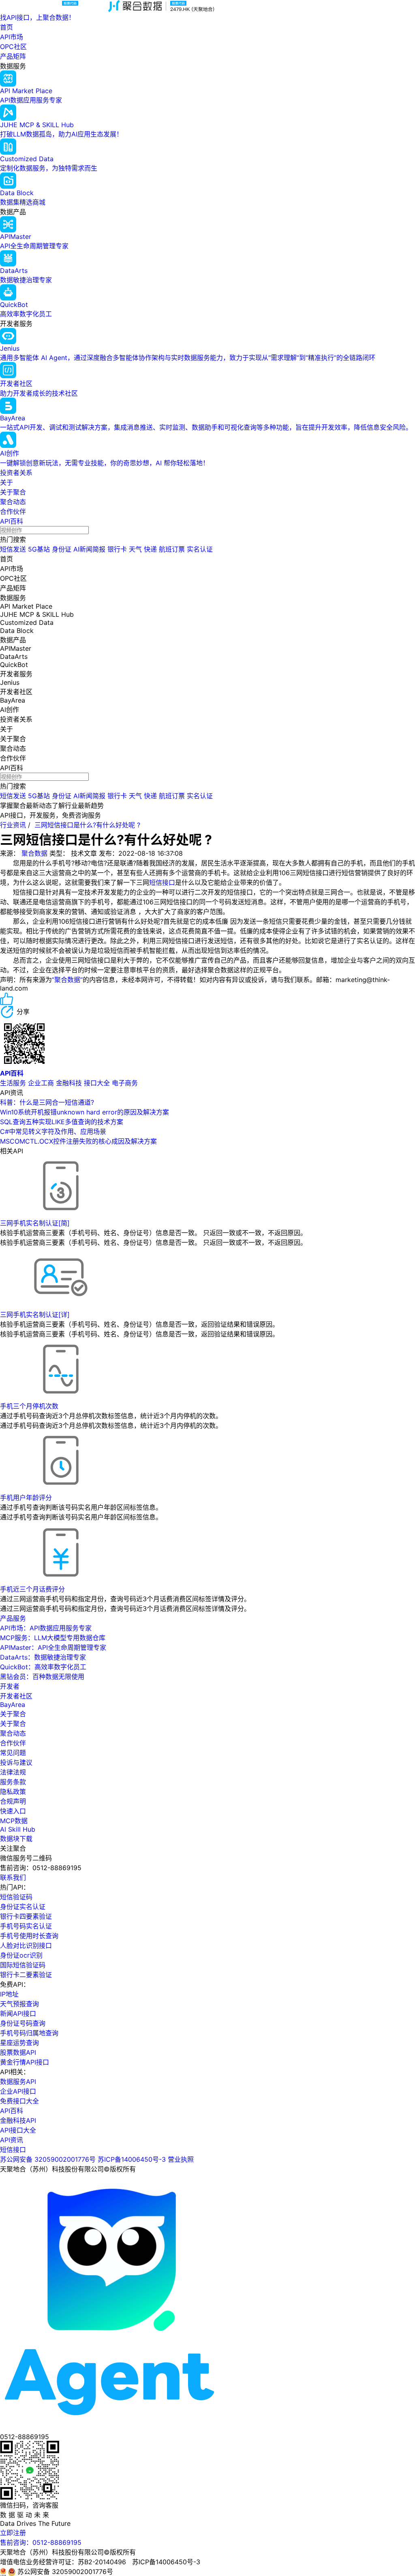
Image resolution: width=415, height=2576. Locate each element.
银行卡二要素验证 (26, 1975)
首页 (6, 27)
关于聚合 (13, 492)
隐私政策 (13, 1792)
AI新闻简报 (89, 549)
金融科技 (69, 1083)
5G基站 (39, 549)
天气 (135, 549)
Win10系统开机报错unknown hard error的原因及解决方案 (84, 1112)
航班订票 (172, 549)
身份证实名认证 (23, 1907)
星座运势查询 (19, 2043)
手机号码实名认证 (26, 1926)
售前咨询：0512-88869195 (41, 2542)
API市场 (12, 37)
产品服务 (13, 1618)
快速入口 (13, 1811)
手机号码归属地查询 (29, 2033)
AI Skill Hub (18, 1829)
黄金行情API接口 (25, 2062)
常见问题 (13, 1753)
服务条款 (13, 1782)
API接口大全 (18, 2130)
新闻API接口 (18, 2013)
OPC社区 (13, 47)
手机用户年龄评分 (26, 1498)
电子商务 (125, 1083)
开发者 (10, 1686)
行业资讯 (13, 825)
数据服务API (18, 2082)
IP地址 (9, 1994)
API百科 (12, 521)
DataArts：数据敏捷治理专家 (43, 1657)
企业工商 (41, 1083)
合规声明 (13, 1801)
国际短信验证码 (23, 1965)
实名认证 (200, 549)
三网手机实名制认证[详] (35, 1315)
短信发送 (13, 549)
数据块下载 (16, 1839)
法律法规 (13, 1772)
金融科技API (18, 2120)
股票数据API (18, 2052)
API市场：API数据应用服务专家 (46, 1628)
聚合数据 (34, 853)
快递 (150, 549)
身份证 (62, 549)
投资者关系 (16, 473)
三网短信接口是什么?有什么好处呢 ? (87, 825)
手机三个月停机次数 (29, 1406)
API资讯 (12, 2140)
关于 (6, 482)
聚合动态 (13, 502)
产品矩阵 (13, 56)
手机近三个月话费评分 (32, 1589)
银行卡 (117, 549)
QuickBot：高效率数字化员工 (43, 1667)
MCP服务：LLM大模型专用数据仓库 (53, 1638)
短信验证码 (16, 1897)
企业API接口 (18, 2091)
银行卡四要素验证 (26, 1916)
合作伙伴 (13, 511)
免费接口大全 (19, 2101)
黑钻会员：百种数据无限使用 (42, 1677)
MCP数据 (14, 1821)
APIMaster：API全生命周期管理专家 (53, 1647)
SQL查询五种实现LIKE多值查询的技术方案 (62, 1122)
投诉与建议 (16, 1762)
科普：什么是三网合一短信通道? (47, 1102)
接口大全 (97, 1083)
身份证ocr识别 (21, 1955)
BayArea (13, 1705)
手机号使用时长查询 (29, 1936)
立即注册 (13, 2533)
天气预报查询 (19, 2004)
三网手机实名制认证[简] (35, 1223)
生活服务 (13, 1083)
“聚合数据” (67, 980)
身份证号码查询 (23, 2023)
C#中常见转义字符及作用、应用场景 (53, 1131)
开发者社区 (16, 1696)
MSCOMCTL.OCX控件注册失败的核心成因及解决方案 (78, 1141)
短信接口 (162, 882)
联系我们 (13, 1877)
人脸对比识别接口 (26, 1945)
